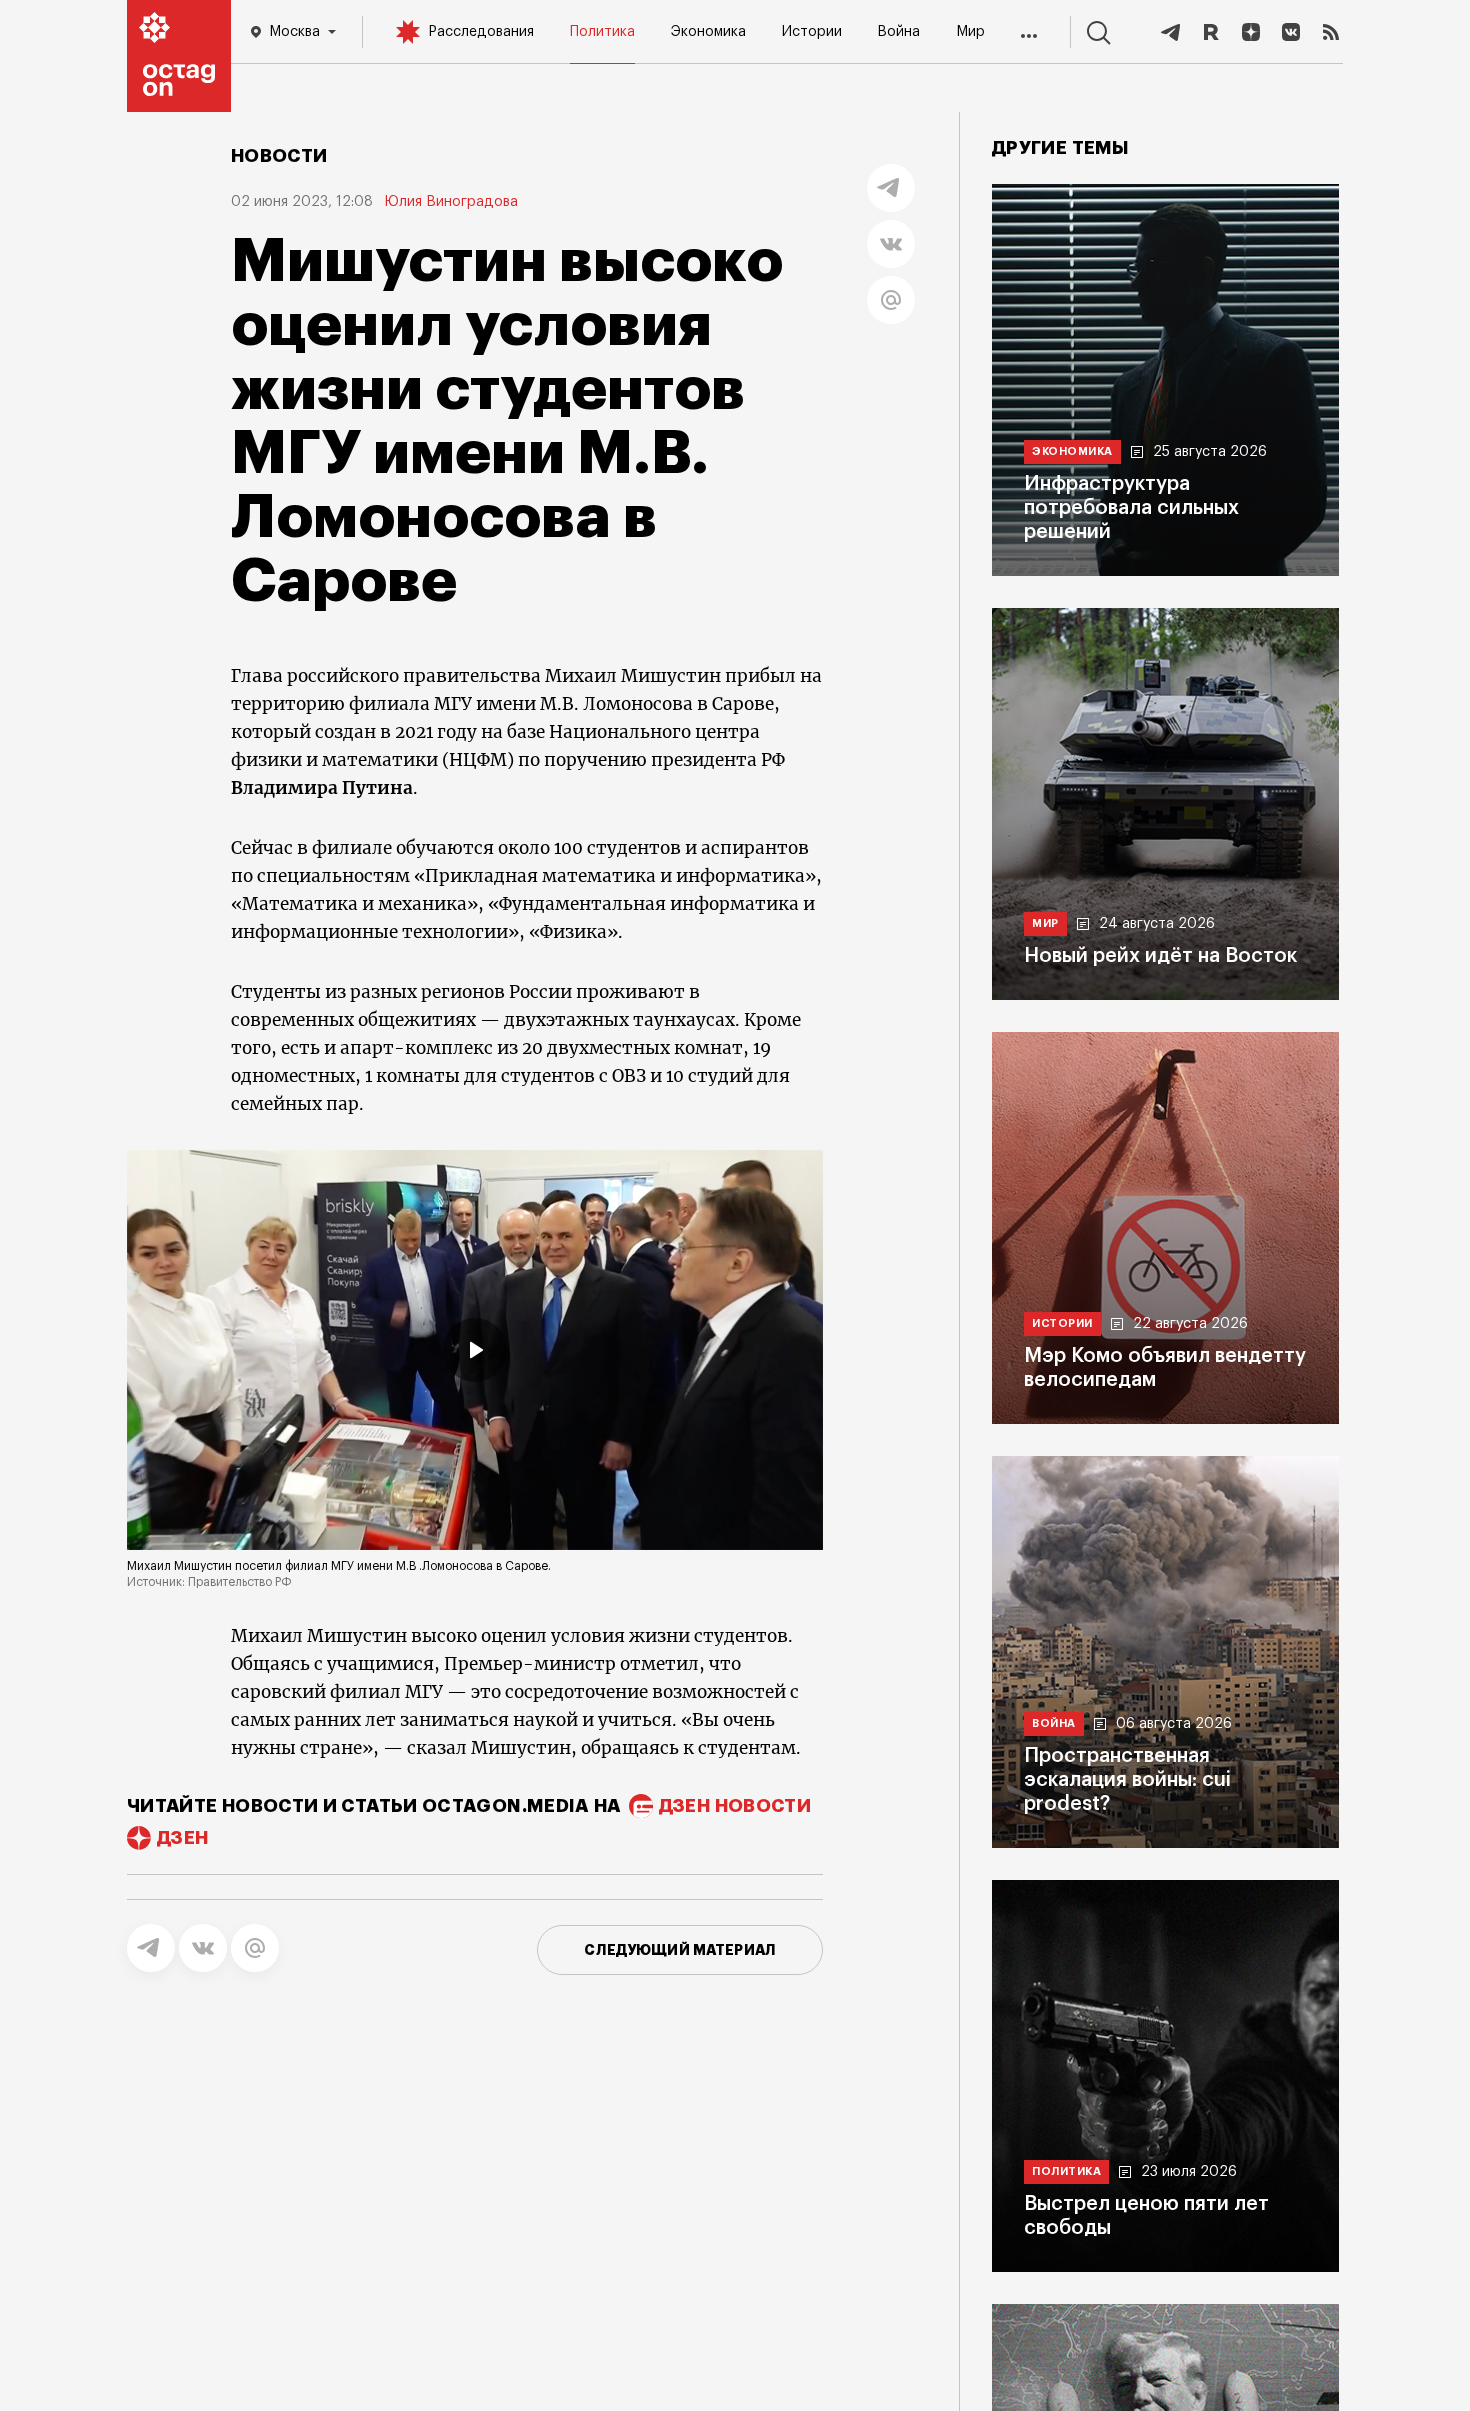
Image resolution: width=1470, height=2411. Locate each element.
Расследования (481, 32)
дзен (182, 1838)
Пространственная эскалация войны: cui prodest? (1127, 1780)
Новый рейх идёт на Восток (1160, 956)
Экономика (708, 32)
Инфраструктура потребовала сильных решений (1131, 508)
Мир (970, 32)
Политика (602, 32)
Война (898, 32)
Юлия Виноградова (451, 202)
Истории (812, 32)
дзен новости (735, 1806)
